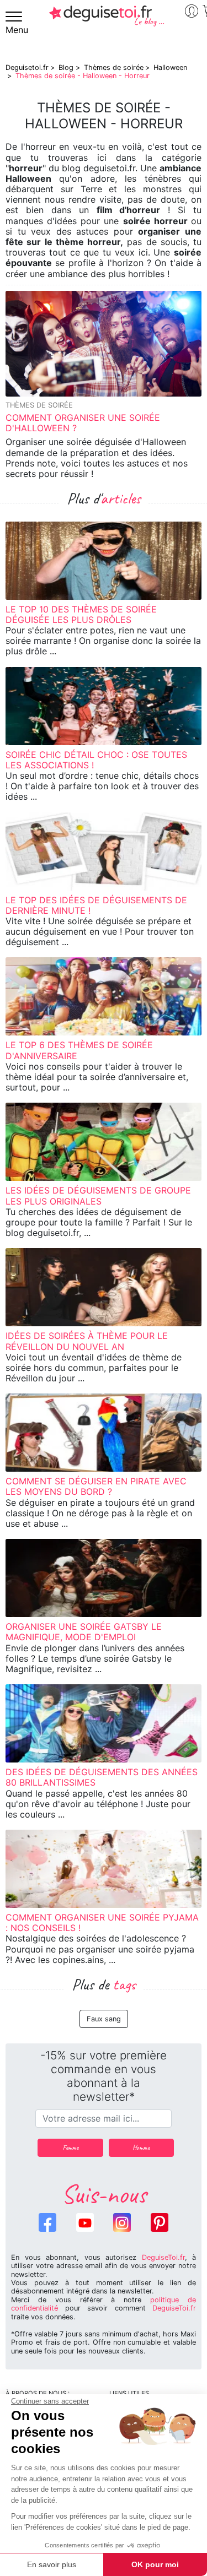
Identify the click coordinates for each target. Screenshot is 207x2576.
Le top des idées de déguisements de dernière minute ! (96, 905)
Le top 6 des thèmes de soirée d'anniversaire (79, 1050)
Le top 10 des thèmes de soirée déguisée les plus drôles (81, 614)
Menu (17, 30)
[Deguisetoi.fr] (107, 20)
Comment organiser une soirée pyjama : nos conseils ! (102, 1922)
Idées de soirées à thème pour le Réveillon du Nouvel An (87, 1341)
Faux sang (104, 2019)
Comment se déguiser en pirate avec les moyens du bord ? (96, 1486)
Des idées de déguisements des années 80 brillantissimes (102, 1777)
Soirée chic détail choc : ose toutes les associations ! (96, 760)
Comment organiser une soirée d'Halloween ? (83, 423)
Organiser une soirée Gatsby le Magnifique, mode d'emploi (84, 1632)
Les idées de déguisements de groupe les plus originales (98, 1195)
